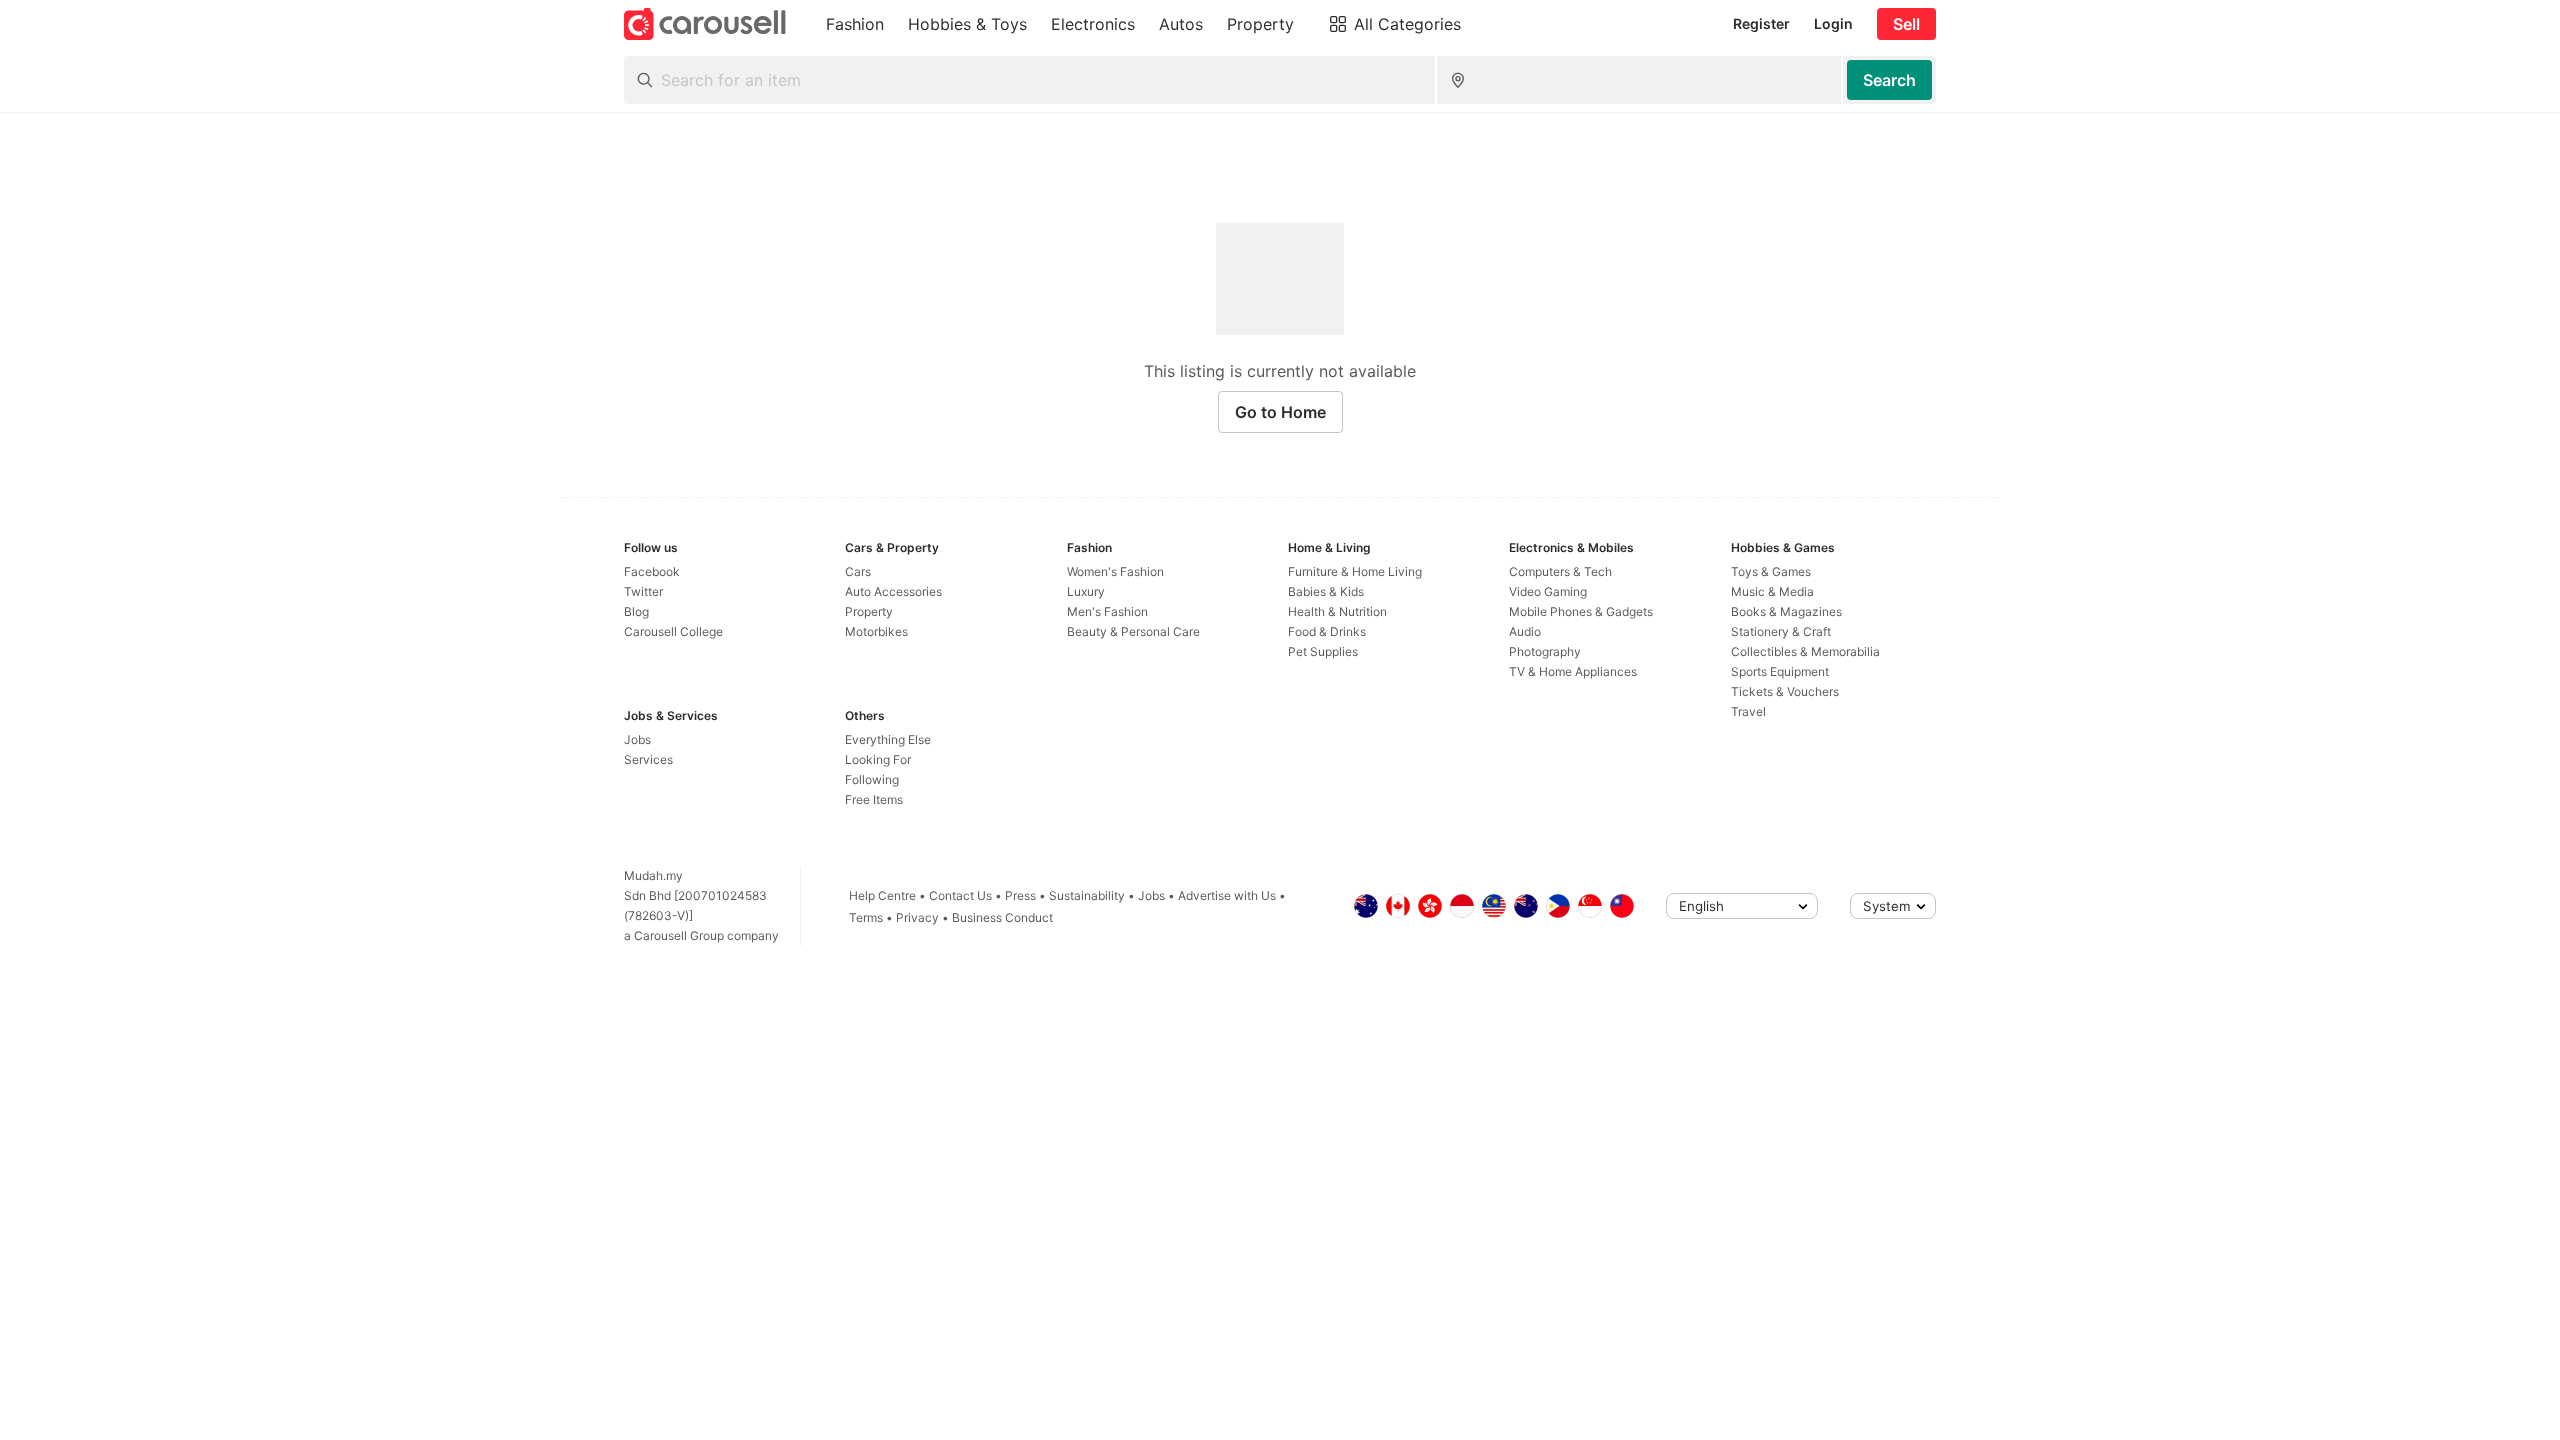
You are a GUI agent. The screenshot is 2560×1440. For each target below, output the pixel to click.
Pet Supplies (1323, 651)
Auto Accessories (893, 591)
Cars (858, 571)
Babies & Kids (1326, 591)
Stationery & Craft (1781, 631)
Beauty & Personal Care (1133, 631)
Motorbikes (876, 631)
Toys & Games (1771, 571)
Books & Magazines (1786, 611)
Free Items (874, 799)
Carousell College (673, 631)
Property (869, 611)
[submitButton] (1889, 80)
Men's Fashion (1107, 611)
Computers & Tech (1560, 571)
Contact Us (960, 895)
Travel (1748, 711)
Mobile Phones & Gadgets (1581, 611)
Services (648, 759)
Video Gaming (1548, 591)
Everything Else (888, 739)
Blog (636, 611)
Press (1020, 895)
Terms (866, 917)
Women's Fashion (1115, 571)
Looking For (878, 759)
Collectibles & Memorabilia (1805, 651)
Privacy (917, 917)
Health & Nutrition (1337, 611)
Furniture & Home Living (1355, 571)
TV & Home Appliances (1573, 671)
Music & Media (1772, 591)
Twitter (643, 591)
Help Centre (882, 895)
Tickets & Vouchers (1785, 691)
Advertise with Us (1227, 895)
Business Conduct (1002, 917)
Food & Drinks (1327, 631)
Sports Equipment (1780, 671)
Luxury (1086, 591)
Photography (1545, 651)
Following (872, 779)
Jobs (637, 739)
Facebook (652, 571)
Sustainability (1087, 895)
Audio (1525, 631)
